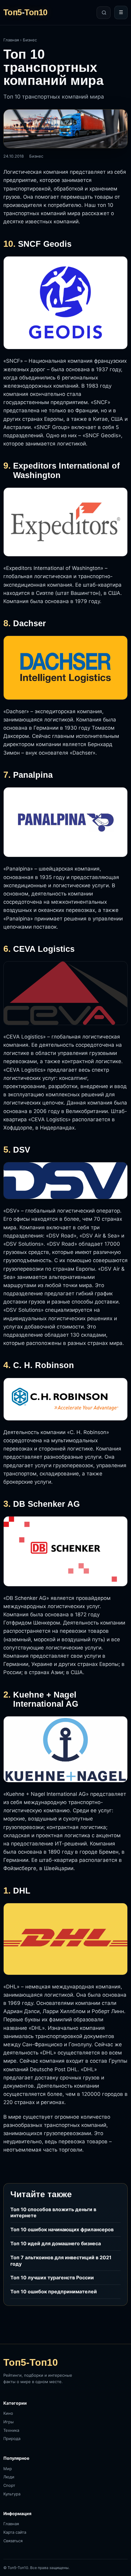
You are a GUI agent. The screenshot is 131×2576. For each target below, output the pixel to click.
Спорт (9, 2485)
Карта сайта (15, 2532)
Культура (12, 2494)
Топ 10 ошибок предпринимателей (54, 2292)
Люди (9, 2477)
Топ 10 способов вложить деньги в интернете (53, 2213)
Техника (11, 2430)
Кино (8, 2413)
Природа (12, 2438)
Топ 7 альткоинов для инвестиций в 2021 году (61, 2261)
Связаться (13, 2541)
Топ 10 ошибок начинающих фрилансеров (62, 2229)
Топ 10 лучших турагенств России (52, 2278)
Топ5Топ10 (25, 13)
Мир (8, 2469)
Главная (11, 40)
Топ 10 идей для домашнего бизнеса (56, 2243)
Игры (9, 2422)
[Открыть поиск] (104, 13)
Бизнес (30, 40)
